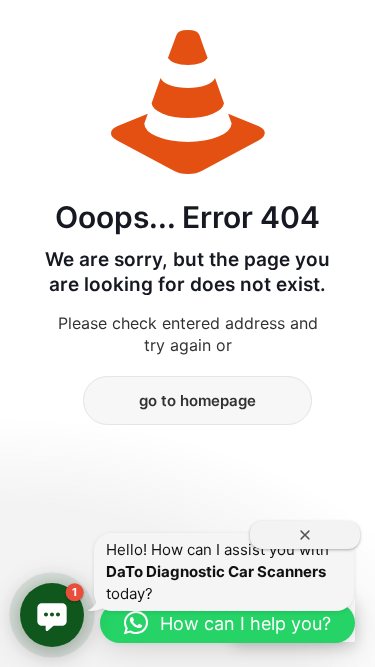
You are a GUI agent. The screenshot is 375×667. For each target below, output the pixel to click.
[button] (52, 615)
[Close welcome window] (305, 535)
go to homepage (197, 400)
